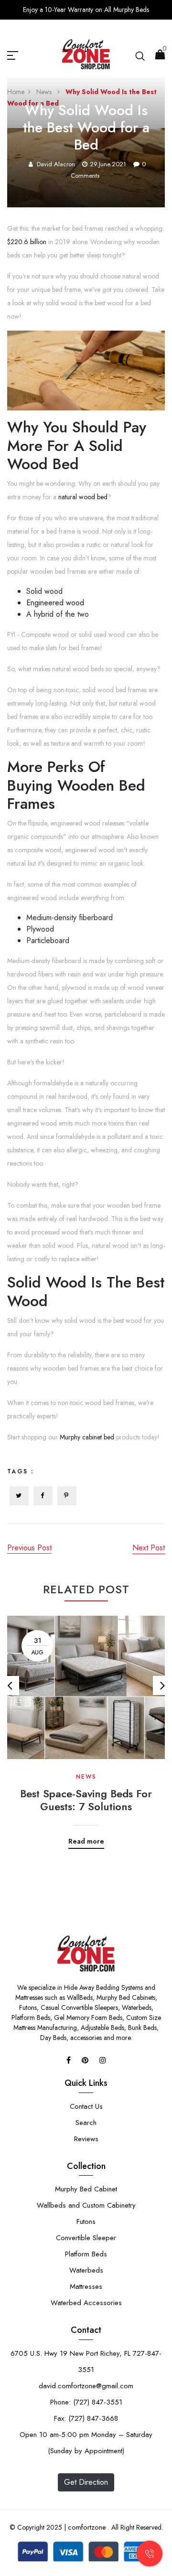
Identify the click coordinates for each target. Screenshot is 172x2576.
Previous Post (29, 1548)
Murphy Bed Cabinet (86, 2189)
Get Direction (86, 2482)
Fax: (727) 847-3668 (86, 2418)
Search (86, 2123)
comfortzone (87, 2527)
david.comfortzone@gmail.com (86, 2386)
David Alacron (56, 164)
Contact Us (86, 2106)
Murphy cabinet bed (87, 1437)
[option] (86, 1725)
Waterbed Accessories (86, 2303)
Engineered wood (55, 603)
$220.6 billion (27, 242)
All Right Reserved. (136, 2527)
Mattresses (86, 2286)
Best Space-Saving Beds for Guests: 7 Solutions (86, 1800)
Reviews (86, 2139)
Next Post (149, 1548)
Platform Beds (86, 2254)
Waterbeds (86, 2270)
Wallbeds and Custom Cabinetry (86, 2205)
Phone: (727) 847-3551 (86, 2402)
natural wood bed (83, 497)
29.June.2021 (108, 164)
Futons (86, 2222)
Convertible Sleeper (86, 2238)
